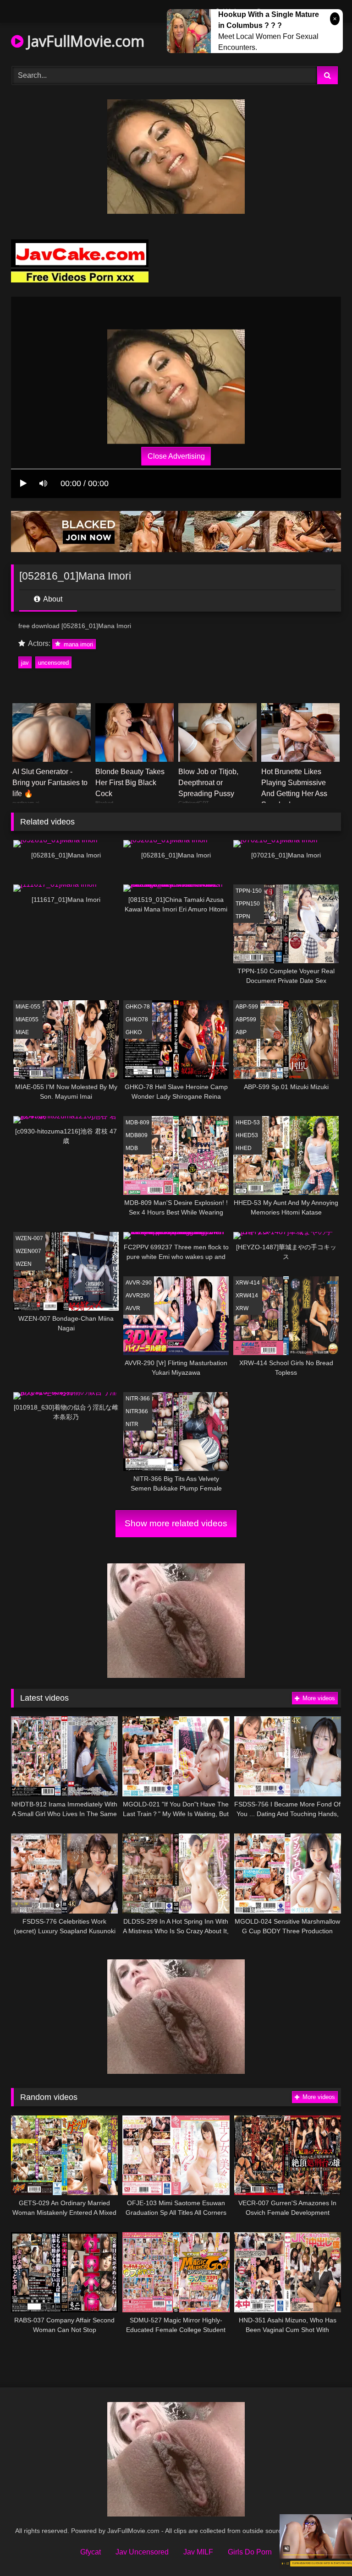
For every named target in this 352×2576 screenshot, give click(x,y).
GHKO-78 (138, 1007)
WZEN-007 (29, 1238)
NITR (132, 1424)
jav (25, 663)
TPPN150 (248, 904)
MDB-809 (137, 1123)
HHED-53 (248, 1123)
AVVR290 (138, 1296)
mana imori (77, 644)
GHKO (134, 1032)
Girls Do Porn (250, 2552)
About (52, 599)
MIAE (22, 1032)
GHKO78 (137, 1020)
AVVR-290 (139, 1283)
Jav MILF (198, 2552)
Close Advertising (176, 456)
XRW (242, 1308)
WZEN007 (28, 1251)
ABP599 (246, 1020)
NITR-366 (138, 1399)
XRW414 (247, 1296)
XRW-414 (248, 1283)
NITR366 (137, 1411)
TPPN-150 (249, 891)
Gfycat (91, 2552)
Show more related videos (176, 1523)
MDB (132, 1148)
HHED (244, 1148)
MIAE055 (27, 1020)
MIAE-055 (28, 1007)
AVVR (133, 1308)
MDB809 (137, 1135)
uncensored (53, 663)
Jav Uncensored (142, 2552)
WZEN (24, 1264)
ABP (241, 1032)
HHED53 (247, 1135)
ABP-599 (247, 1007)
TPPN (243, 917)
